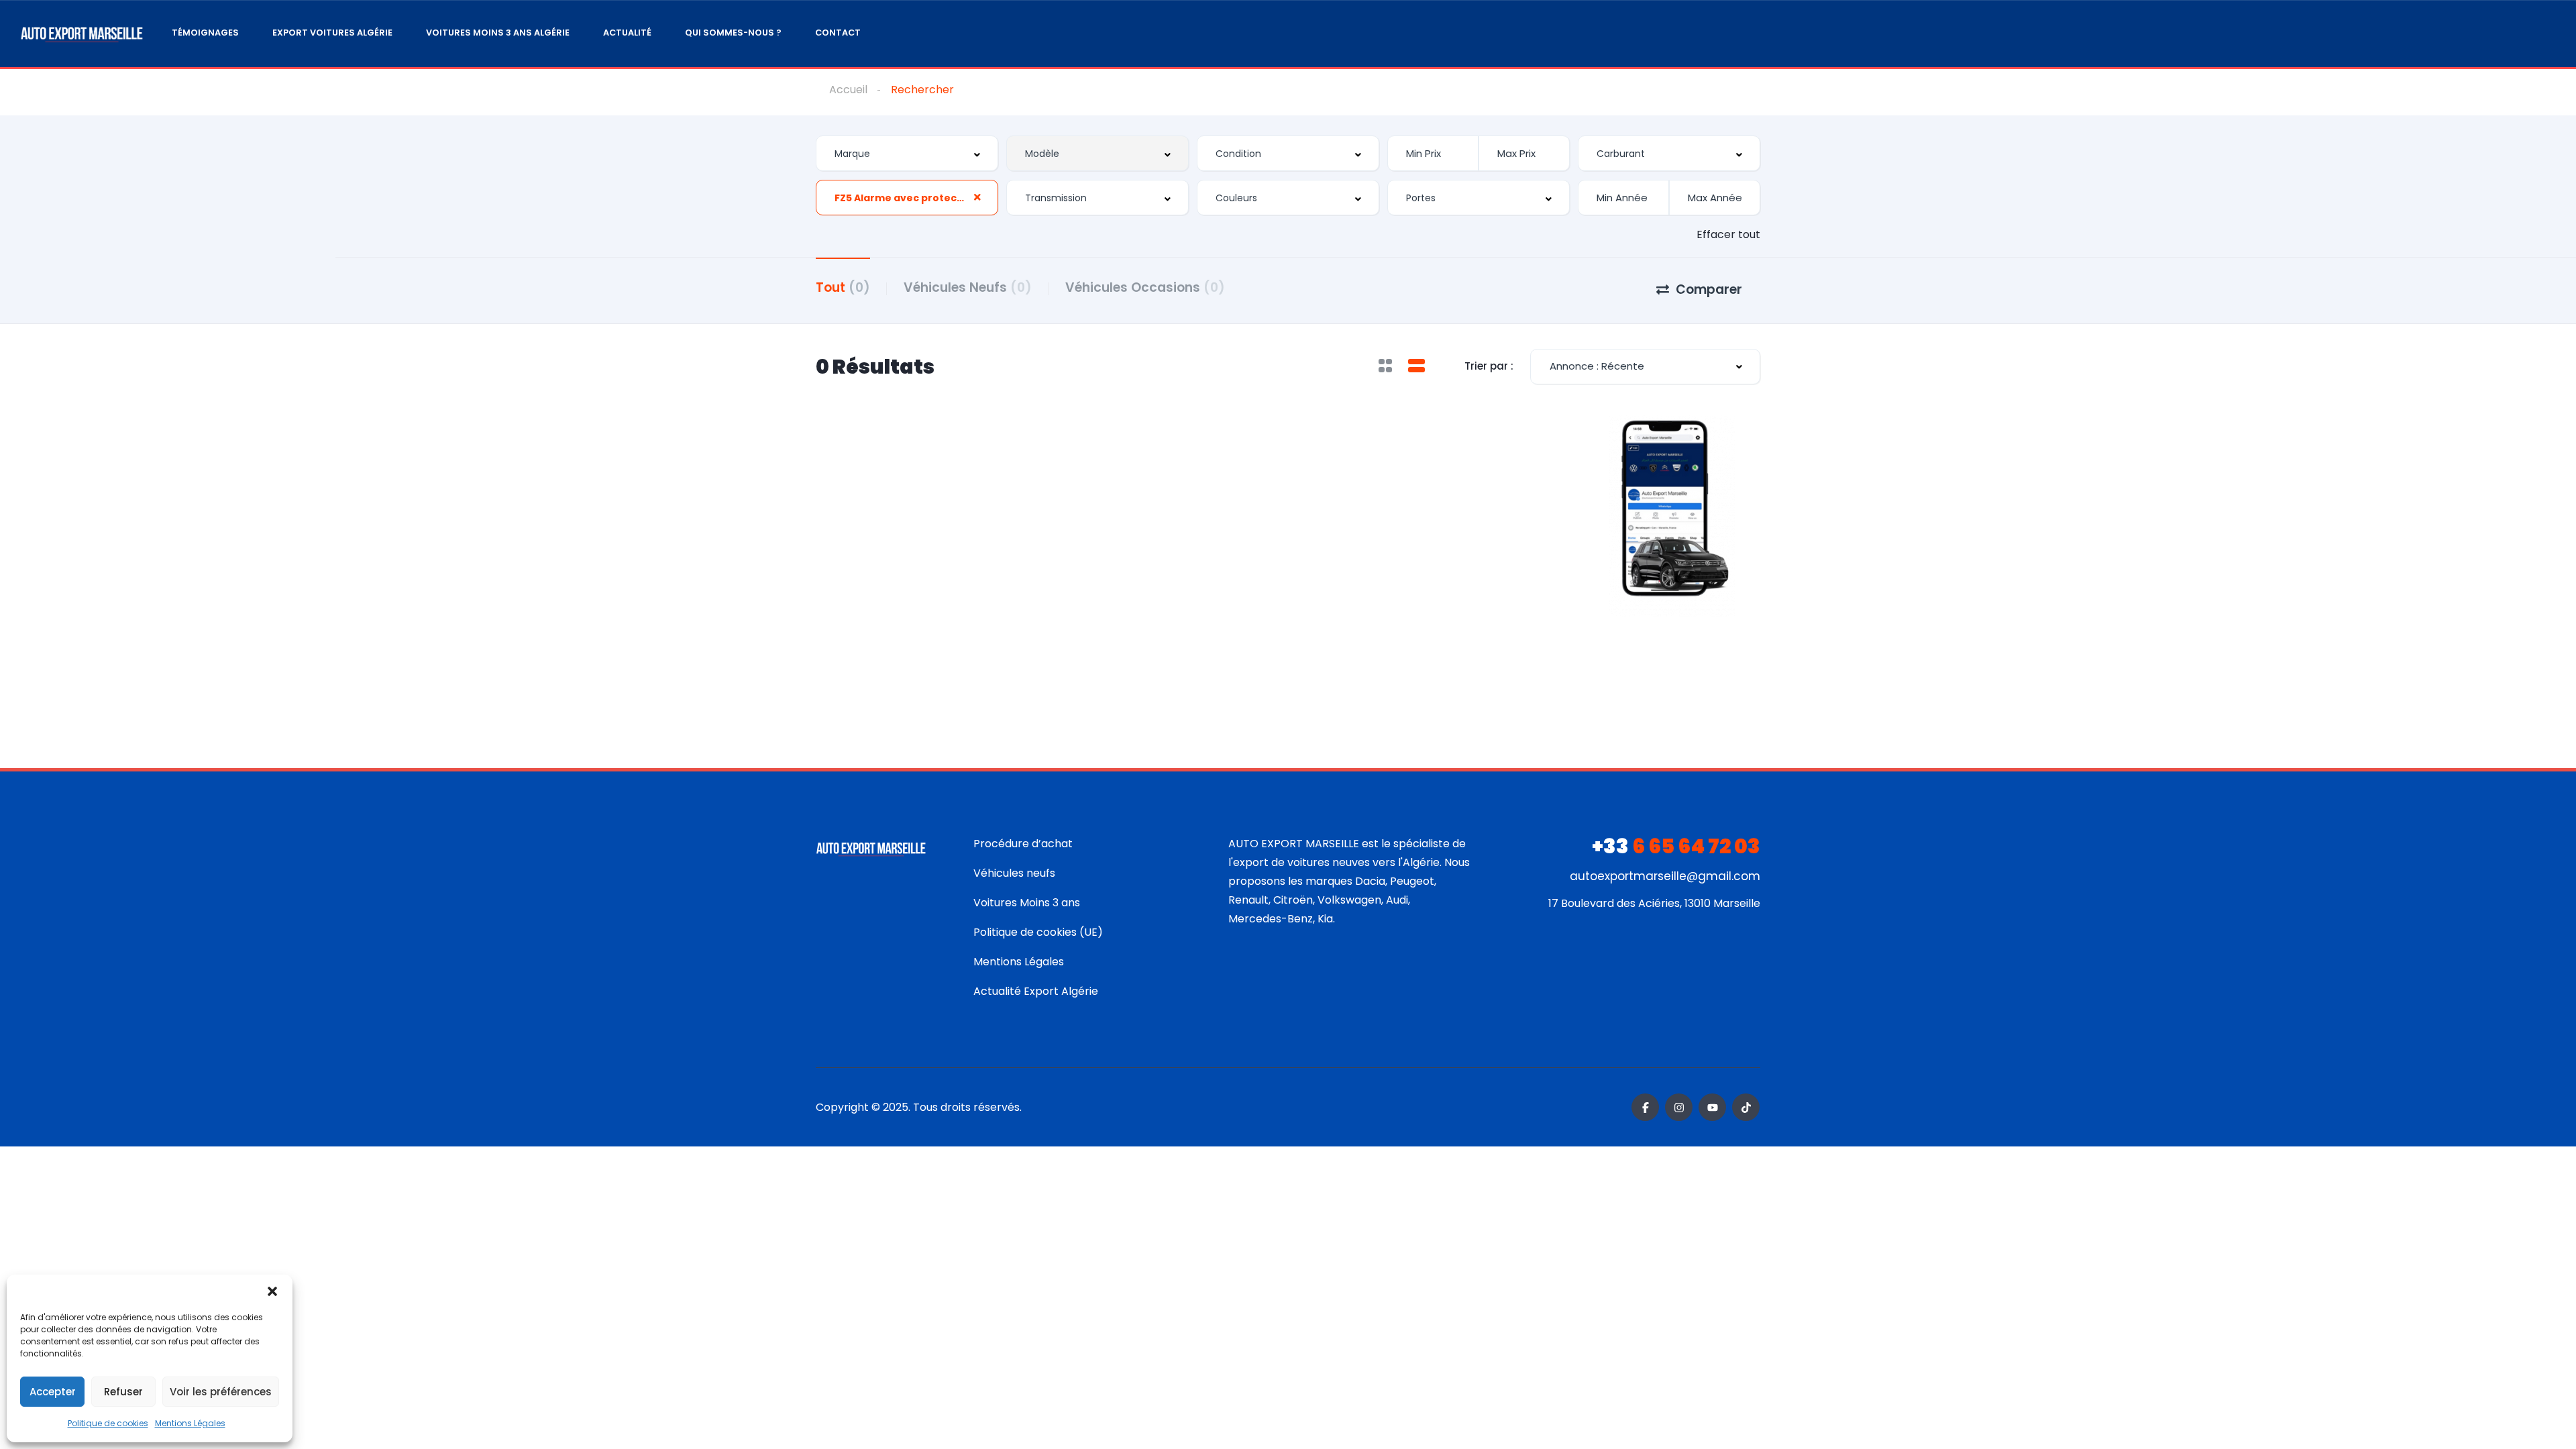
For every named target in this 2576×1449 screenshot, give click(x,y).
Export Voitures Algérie (332, 33)
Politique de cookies (108, 1423)
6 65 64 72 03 (1676, 846)
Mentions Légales (190, 1423)
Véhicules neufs (1014, 873)
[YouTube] (1712, 1107)
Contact (838, 33)
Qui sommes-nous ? (733, 33)
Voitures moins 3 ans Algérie (498, 33)
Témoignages (205, 33)
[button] (272, 1291)
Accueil (848, 90)
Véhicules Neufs (968, 287)
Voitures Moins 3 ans (1027, 903)
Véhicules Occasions (1145, 287)
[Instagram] (1679, 1107)
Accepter (53, 1392)
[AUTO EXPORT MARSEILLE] (82, 34)
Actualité (627, 33)
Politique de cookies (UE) (1038, 932)
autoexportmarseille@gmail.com (1665, 876)
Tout (843, 287)
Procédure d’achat (1023, 844)
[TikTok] (1746, 1107)
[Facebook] (1645, 1107)
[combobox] (907, 153)
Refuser (123, 1392)
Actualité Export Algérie (1036, 991)
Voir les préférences (221, 1392)
